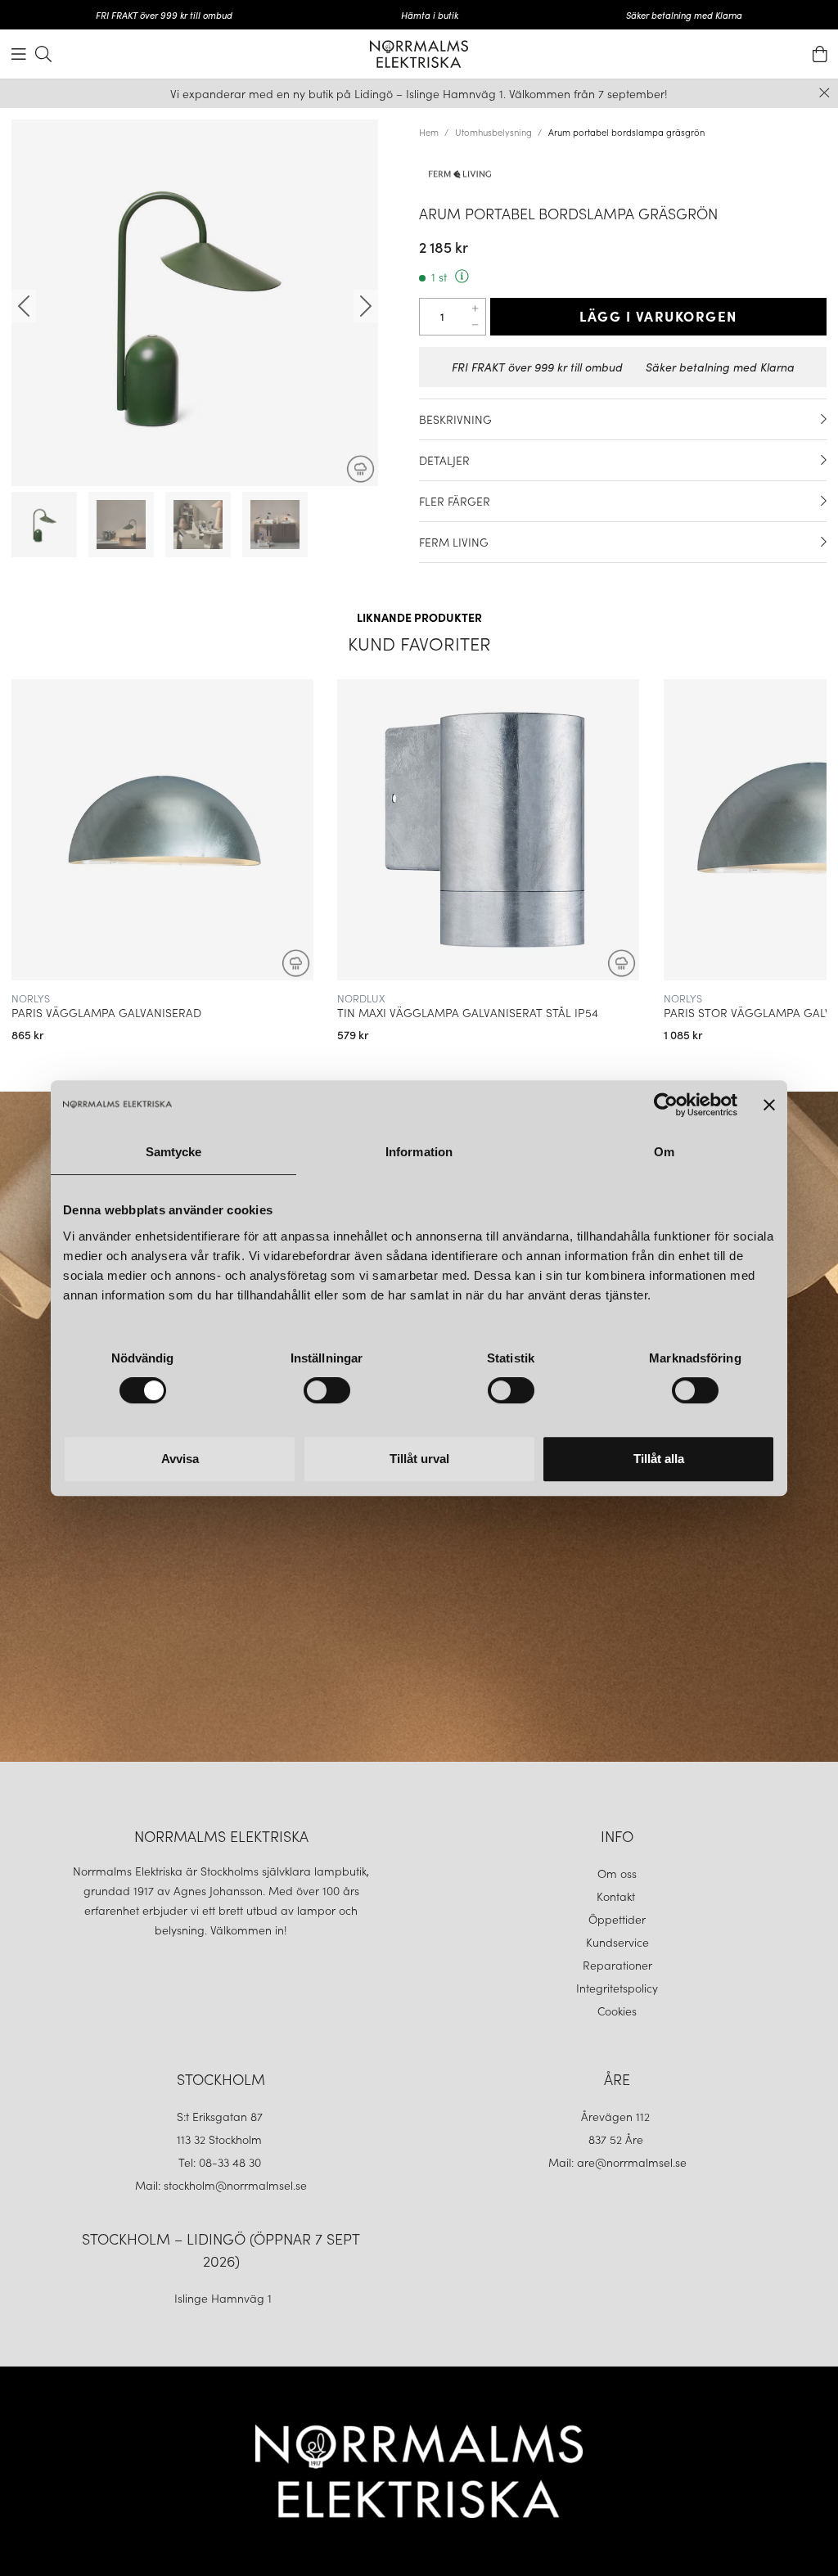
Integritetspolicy (617, 1988)
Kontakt (617, 1896)
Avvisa (180, 1459)
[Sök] (43, 54)
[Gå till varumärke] (623, 173)
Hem (429, 132)
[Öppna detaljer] (824, 419)
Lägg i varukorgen (658, 316)
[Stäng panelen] (769, 1105)
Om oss (617, 1873)
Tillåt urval (419, 1459)
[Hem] (419, 54)
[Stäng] (824, 93)
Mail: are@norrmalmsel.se (617, 2162)
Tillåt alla (659, 1459)
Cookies (617, 2011)
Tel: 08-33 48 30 (221, 2162)
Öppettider (617, 1919)
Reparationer (617, 1965)
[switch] (327, 1390)
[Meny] (19, 54)
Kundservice (617, 1942)
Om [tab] (664, 1152)
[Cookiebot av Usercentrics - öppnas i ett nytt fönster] (666, 1105)
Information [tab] (419, 1152)
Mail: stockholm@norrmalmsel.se (221, 2185)
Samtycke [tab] (174, 1152)
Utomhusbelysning (493, 132)
